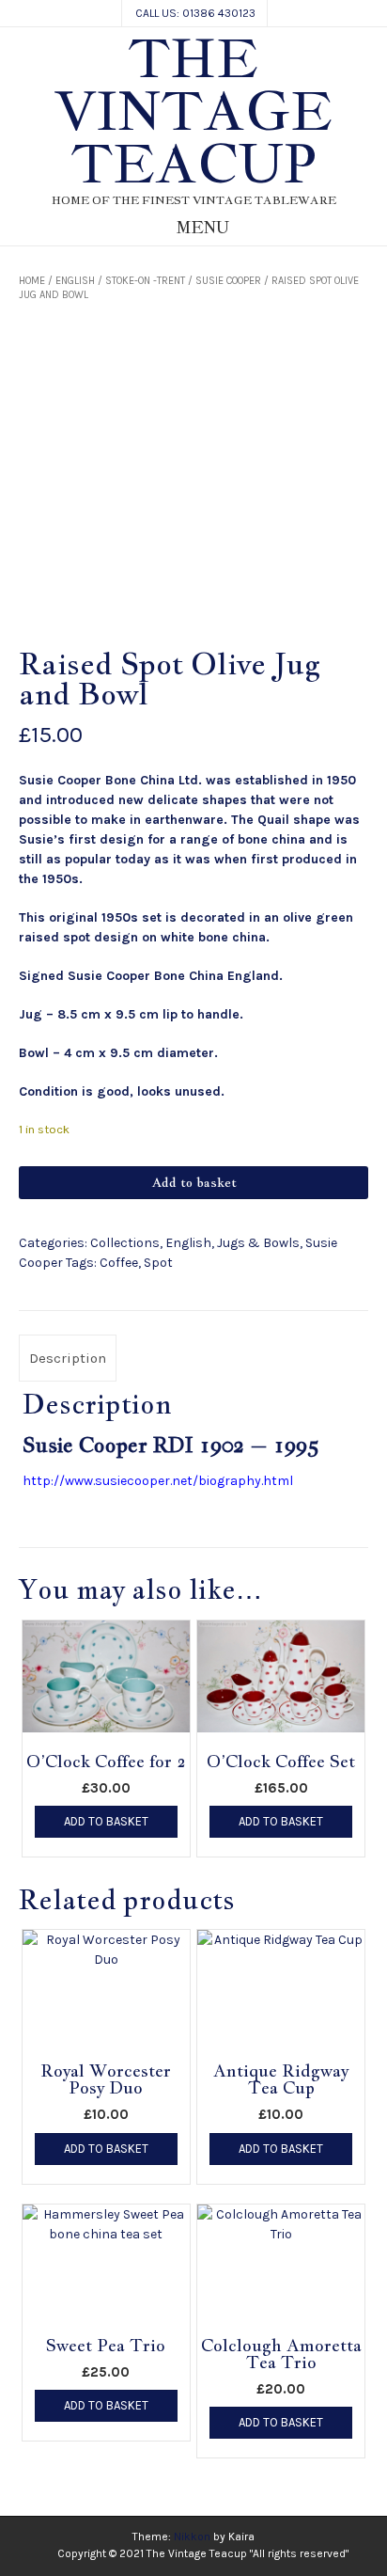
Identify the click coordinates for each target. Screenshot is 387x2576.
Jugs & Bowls (258, 1243)
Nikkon (192, 2536)
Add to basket (194, 1182)
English (75, 281)
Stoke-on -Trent (145, 281)
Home (32, 281)
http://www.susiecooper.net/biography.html (158, 1481)
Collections (125, 1243)
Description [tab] (68, 1358)
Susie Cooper (228, 281)
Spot (158, 1263)
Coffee (119, 1263)
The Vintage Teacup (193, 111)
